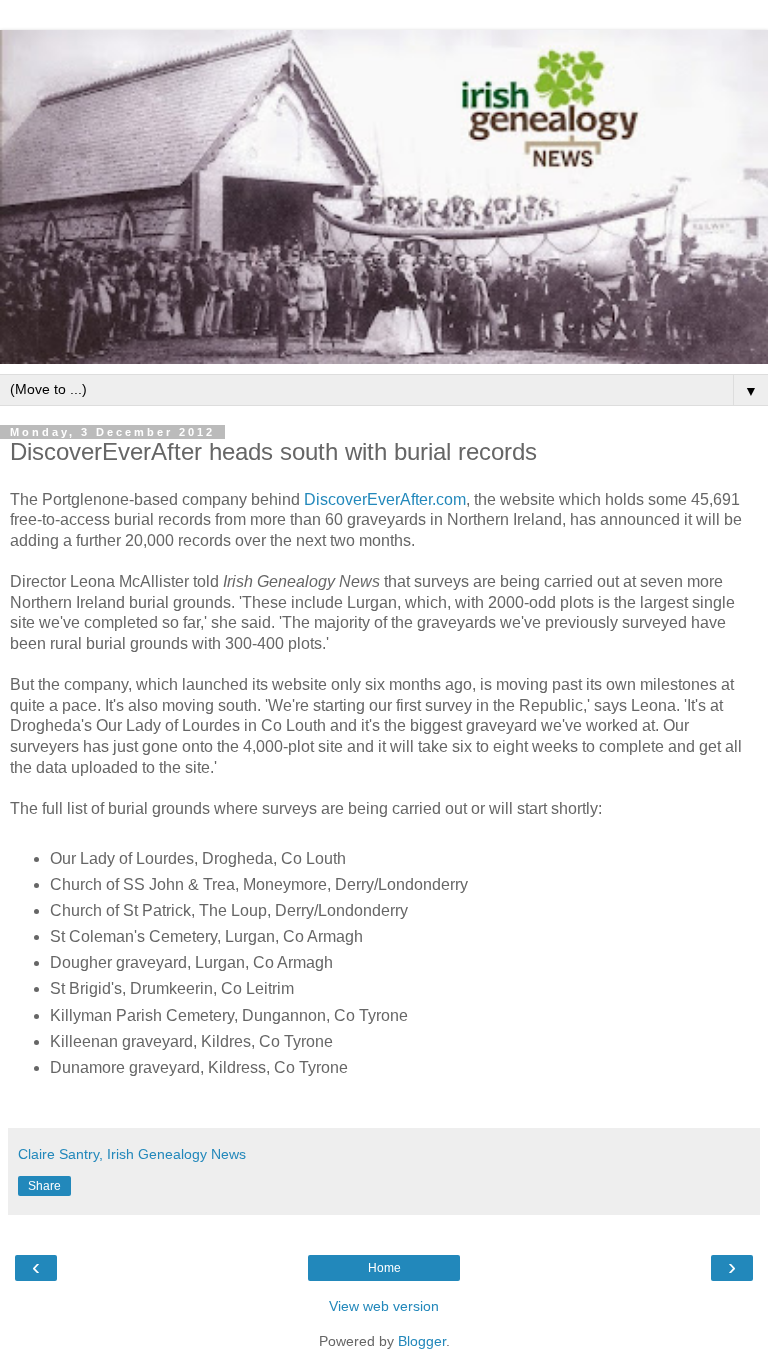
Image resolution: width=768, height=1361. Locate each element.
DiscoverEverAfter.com (385, 499)
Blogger (422, 1341)
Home (384, 1268)
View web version (384, 1306)
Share (44, 1186)
